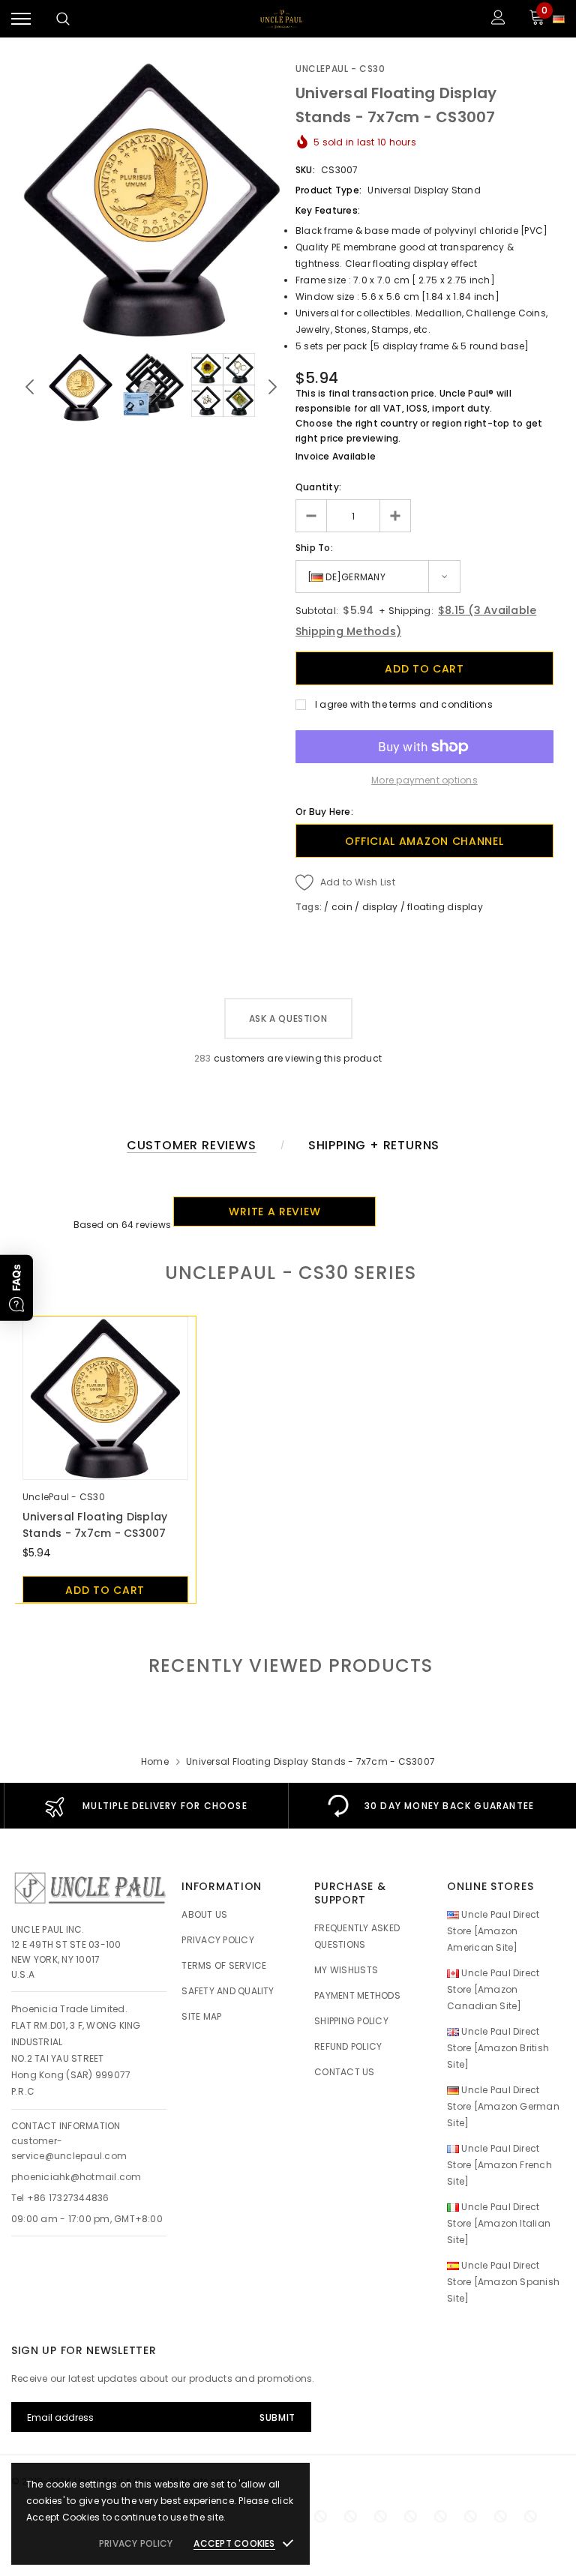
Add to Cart (105, 1590)
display (380, 907)
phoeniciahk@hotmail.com (76, 2177)
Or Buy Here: (324, 812)
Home (155, 1761)
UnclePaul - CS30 (340, 69)
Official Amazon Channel (424, 841)
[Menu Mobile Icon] (21, 19)
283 (203, 1058)
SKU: (305, 170)
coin (342, 907)
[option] (151, 199)
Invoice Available (336, 456)
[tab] (288, 1665)
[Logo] (281, 19)
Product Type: (328, 190)
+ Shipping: (405, 611)
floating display (445, 907)
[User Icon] (498, 19)
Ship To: (314, 548)
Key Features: (328, 210)
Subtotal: (317, 611)
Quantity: (318, 487)
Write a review (274, 1212)
